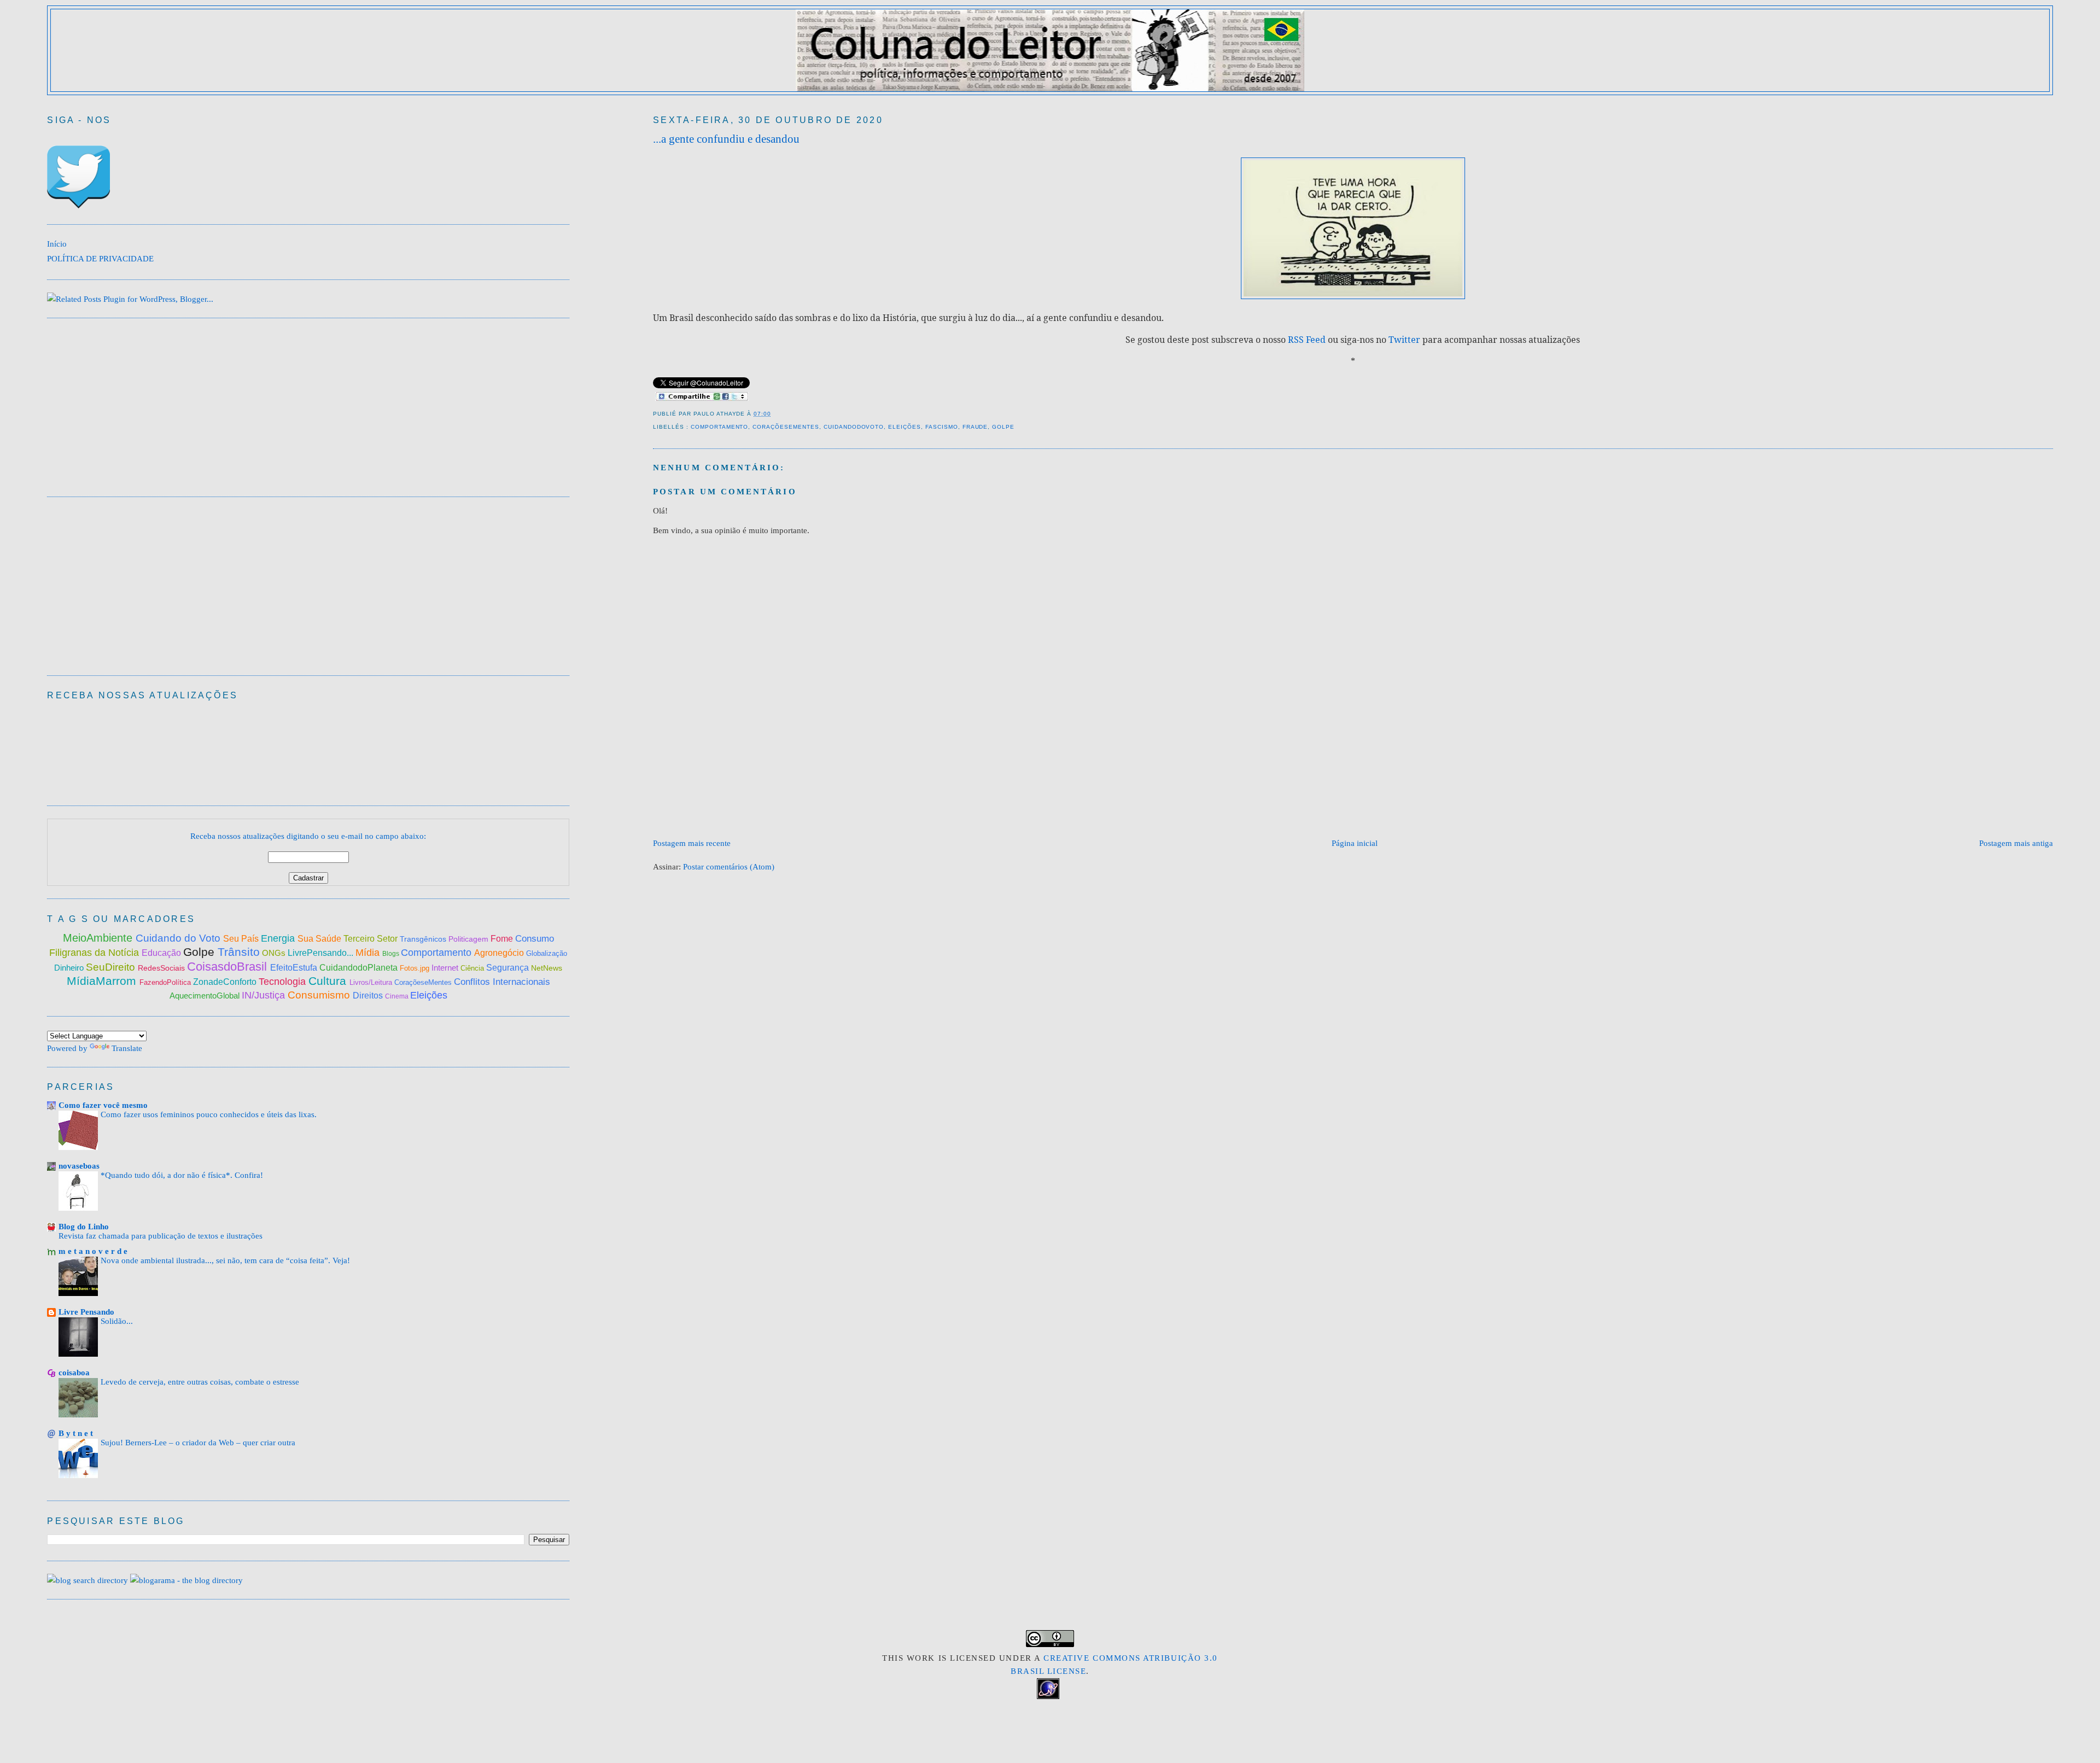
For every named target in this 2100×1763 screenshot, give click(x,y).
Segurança (509, 968)
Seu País (242, 939)
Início (57, 244)
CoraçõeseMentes (786, 427)
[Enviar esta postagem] (774, 414)
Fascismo (942, 427)
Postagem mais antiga (2016, 843)
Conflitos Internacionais (502, 982)
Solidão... (117, 1321)
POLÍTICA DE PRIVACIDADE (100, 258)
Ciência (473, 968)
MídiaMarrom (103, 981)
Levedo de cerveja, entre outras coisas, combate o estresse (200, 1382)
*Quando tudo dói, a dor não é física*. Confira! (182, 1175)
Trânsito (239, 952)
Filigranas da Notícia (95, 953)
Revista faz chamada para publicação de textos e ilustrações (161, 1236)
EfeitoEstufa (295, 968)
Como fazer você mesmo (103, 1105)
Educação (162, 953)
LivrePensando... (322, 953)
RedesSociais (162, 968)
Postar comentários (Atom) (729, 866)
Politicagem (469, 939)
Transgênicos (424, 939)
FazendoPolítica (166, 982)
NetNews (547, 968)
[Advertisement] (852, 803)
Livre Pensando (86, 1312)
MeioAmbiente (99, 938)
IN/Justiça (265, 995)
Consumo (535, 939)
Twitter (1404, 340)
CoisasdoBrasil (229, 967)
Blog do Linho (84, 1226)
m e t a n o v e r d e (93, 1251)
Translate (127, 1048)
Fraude (975, 427)
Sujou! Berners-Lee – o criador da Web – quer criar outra (198, 1443)
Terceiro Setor (371, 939)
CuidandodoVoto (854, 427)
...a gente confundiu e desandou (726, 139)
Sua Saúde (320, 939)
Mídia (369, 953)
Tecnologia (284, 982)
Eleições (905, 427)
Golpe (1003, 427)
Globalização (547, 953)
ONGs (275, 953)
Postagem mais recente (692, 843)
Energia (279, 938)
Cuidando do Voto (179, 938)
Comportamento (720, 427)
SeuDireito (112, 967)
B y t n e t (76, 1433)
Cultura (329, 981)
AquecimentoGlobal (206, 996)
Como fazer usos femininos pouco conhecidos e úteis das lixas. (209, 1114)
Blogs (392, 954)
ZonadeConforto (226, 982)
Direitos (369, 996)
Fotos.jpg (416, 968)
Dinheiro (70, 968)
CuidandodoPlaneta (360, 968)
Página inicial (1355, 843)
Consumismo (320, 995)
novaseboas (79, 1166)
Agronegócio (500, 953)
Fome (503, 939)
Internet (446, 968)
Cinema (398, 996)
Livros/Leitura (372, 982)
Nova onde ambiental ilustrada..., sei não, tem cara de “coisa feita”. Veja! (225, 1260)
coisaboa (74, 1372)
